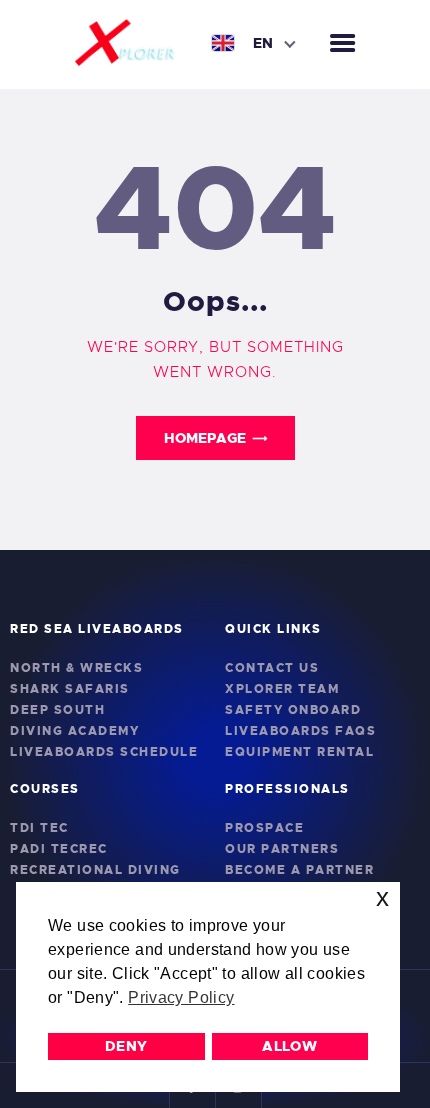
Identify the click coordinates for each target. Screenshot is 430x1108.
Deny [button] (126, 1046)
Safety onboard (293, 710)
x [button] (382, 897)
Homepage (205, 438)
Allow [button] (289, 1046)
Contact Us (272, 668)
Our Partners (282, 849)
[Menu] (342, 44)
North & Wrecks (76, 668)
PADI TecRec (59, 849)
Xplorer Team (282, 689)
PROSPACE (264, 828)
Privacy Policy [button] (181, 997)
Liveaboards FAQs (300, 731)
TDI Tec (39, 828)
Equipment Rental (299, 752)
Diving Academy (74, 731)
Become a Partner (299, 870)
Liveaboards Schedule (104, 752)
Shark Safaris (70, 689)
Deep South (57, 710)
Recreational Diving (95, 870)
